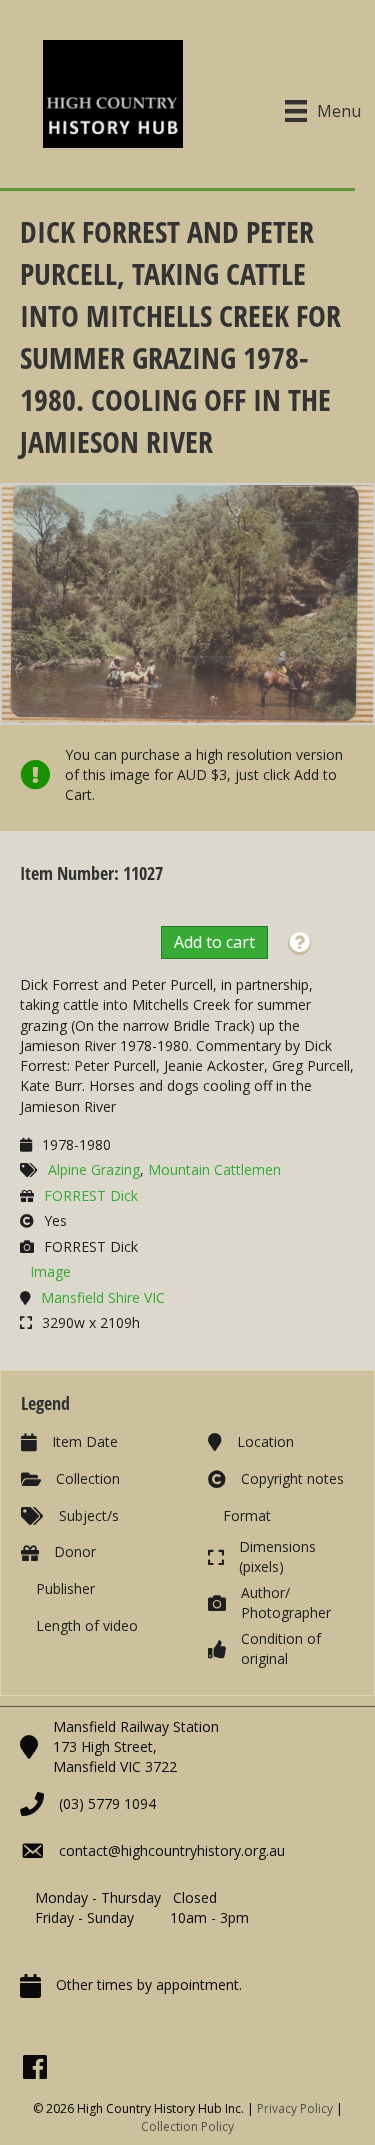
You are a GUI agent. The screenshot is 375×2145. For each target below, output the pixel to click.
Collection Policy (187, 2126)
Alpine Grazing (94, 1169)
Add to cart (214, 942)
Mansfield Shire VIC (103, 1297)
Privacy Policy (295, 2108)
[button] (299, 943)
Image (50, 1271)
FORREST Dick (91, 1195)
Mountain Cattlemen (214, 1169)
